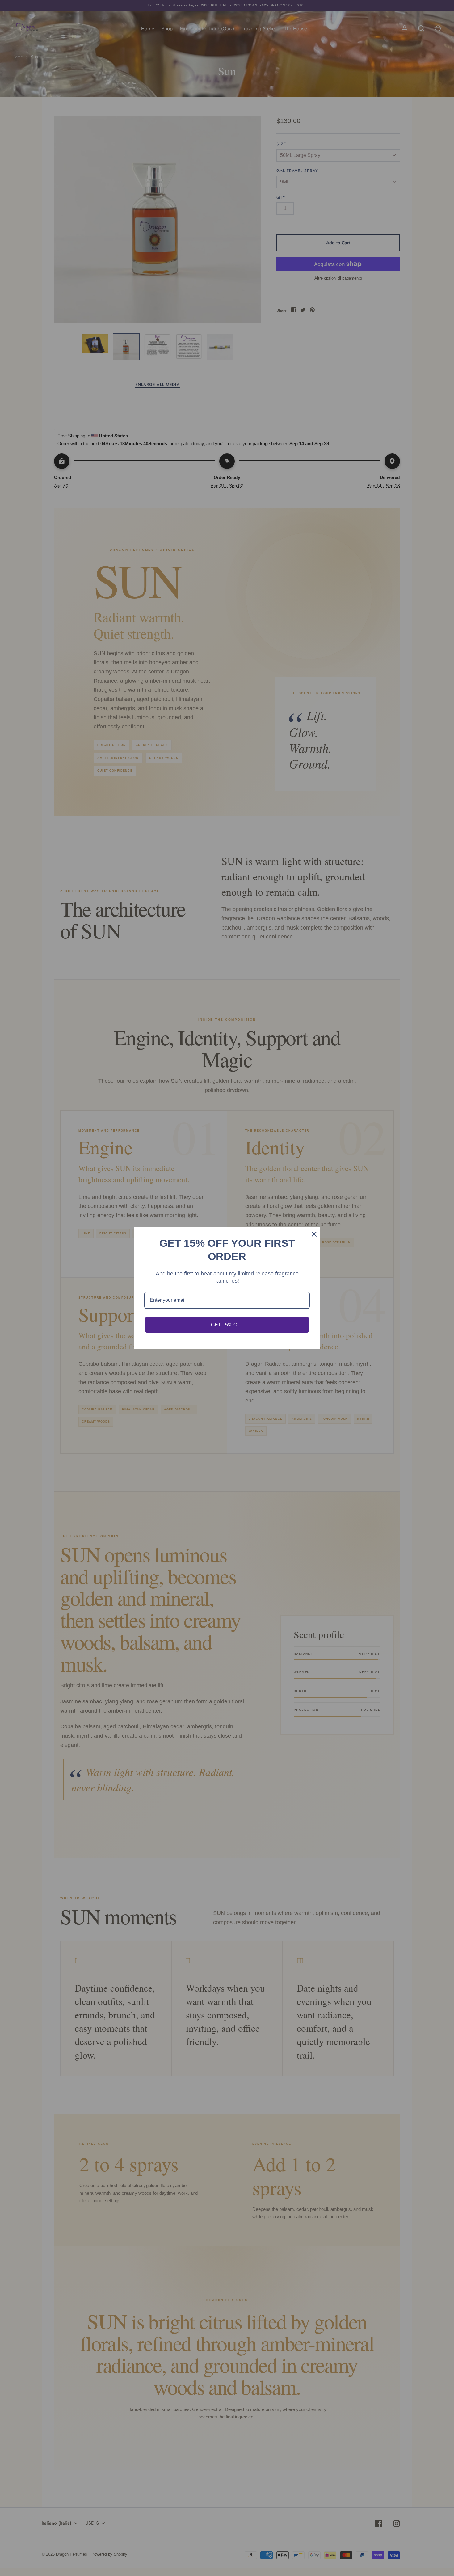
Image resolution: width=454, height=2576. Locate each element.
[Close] (312, 1234)
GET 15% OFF (227, 1325)
